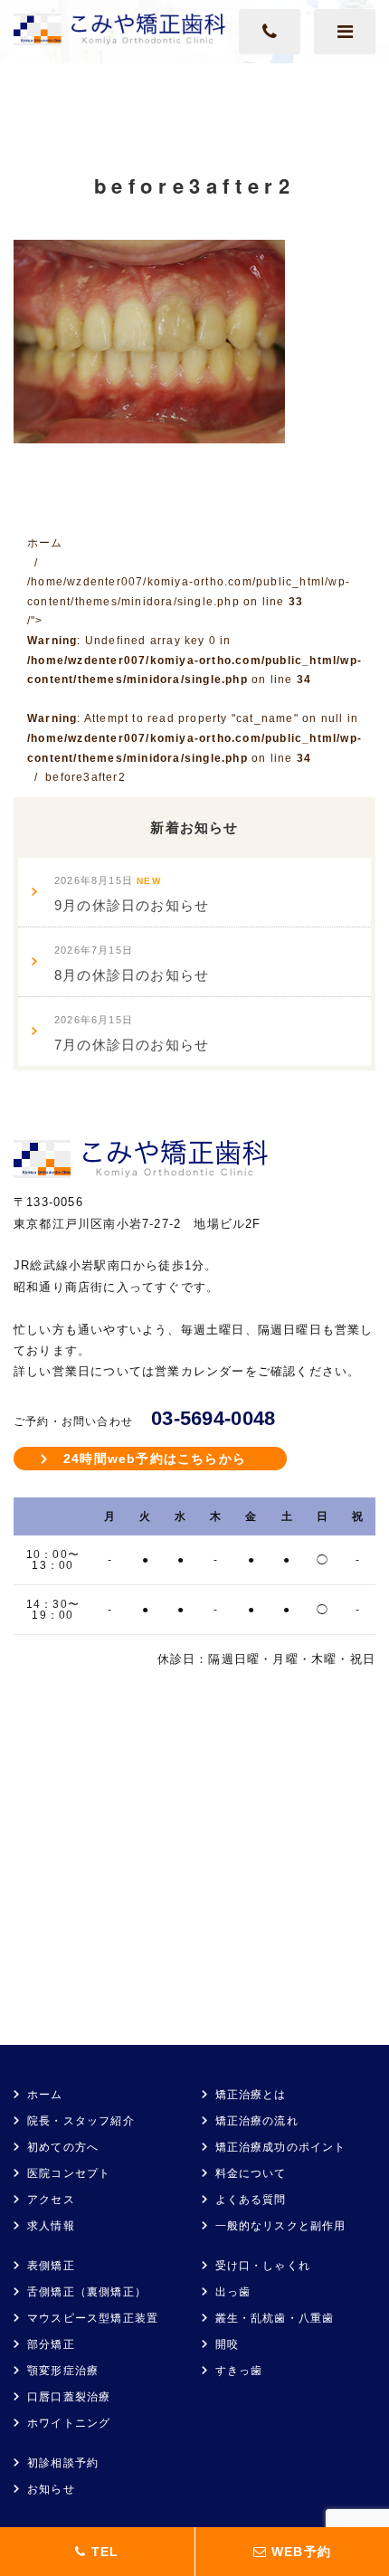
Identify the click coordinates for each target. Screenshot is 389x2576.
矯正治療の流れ (257, 2121)
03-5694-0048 (213, 1418)
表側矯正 (51, 2266)
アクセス (51, 2200)
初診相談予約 (63, 2463)
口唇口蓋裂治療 (69, 2397)
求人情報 (51, 2226)
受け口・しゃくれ (263, 2266)
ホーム (45, 2095)
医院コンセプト (69, 2173)
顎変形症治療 (63, 2371)
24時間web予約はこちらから (155, 1459)
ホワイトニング (69, 2423)
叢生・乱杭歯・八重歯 (275, 2318)
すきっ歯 (239, 2371)
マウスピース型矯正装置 (93, 2318)
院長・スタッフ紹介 (81, 2121)
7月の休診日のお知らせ (132, 1033)
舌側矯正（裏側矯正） (87, 2292)
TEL (102, 2552)
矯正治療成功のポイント (281, 2147)
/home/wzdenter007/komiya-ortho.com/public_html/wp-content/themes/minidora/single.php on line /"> (194, 670)
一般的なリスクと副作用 (281, 2226)
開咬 (227, 2344)
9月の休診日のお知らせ (132, 894)
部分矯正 (51, 2344)
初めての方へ (63, 2147)
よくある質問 (251, 2200)
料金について (251, 2173)
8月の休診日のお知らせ (132, 964)
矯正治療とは (251, 2095)
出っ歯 (233, 2292)
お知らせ (51, 2489)
